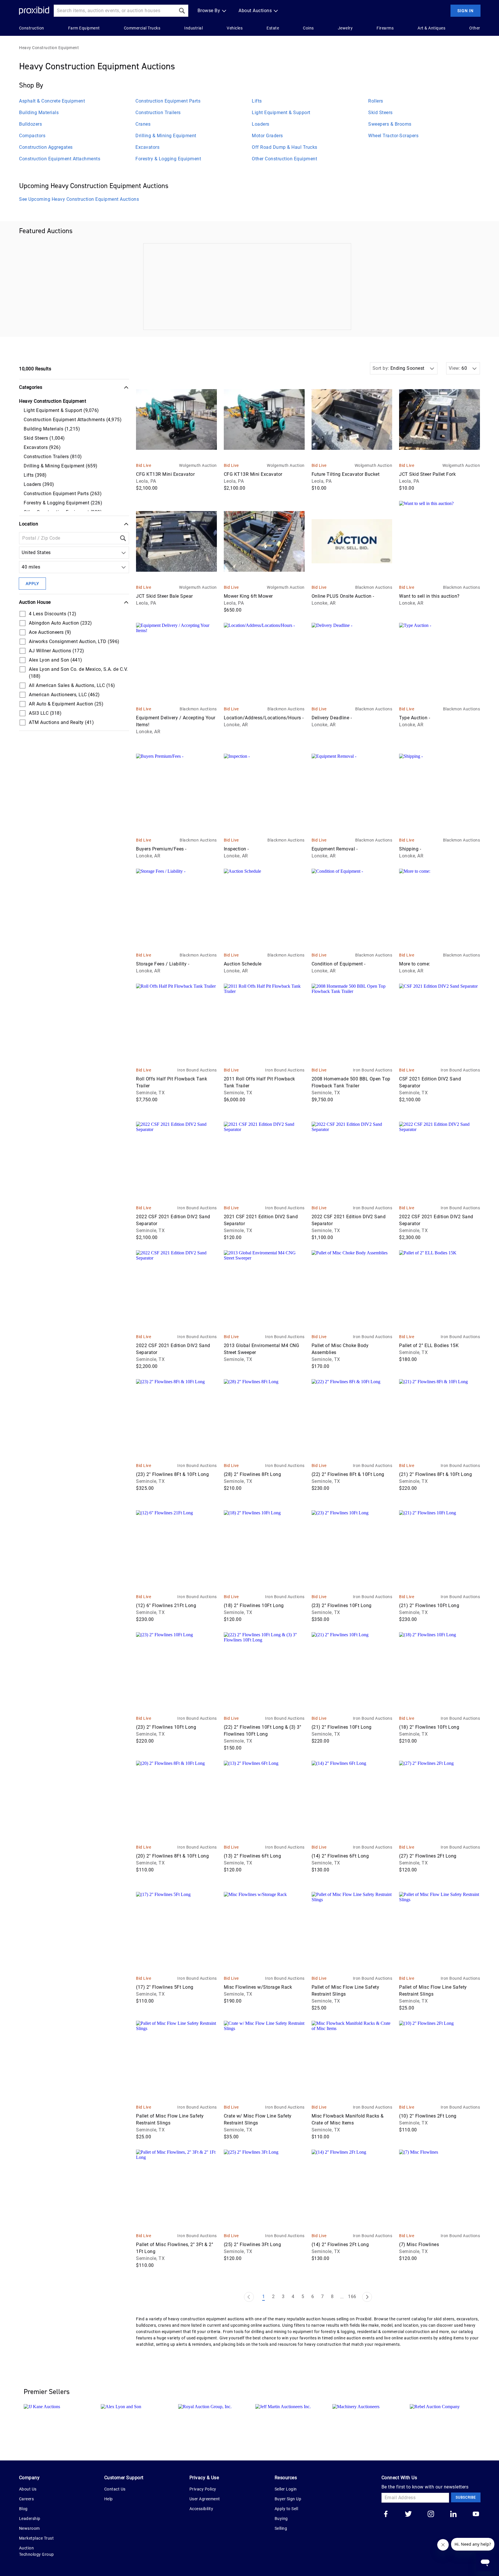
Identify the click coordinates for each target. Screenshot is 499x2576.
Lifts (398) (35, 475)
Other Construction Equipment (284, 159)
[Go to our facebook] (386, 2514)
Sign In (466, 11)
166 (352, 2297)
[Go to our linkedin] (453, 2514)
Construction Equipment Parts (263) (63, 494)
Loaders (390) (39, 484)
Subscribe (466, 2497)
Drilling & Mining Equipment (166, 136)
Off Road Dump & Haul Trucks (285, 147)
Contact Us (115, 2489)
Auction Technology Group (37, 2551)
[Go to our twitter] (408, 2514)
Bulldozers (30, 124)
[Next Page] (367, 2297)
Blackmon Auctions (374, 587)
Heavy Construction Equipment (49, 48)
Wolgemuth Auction (198, 465)
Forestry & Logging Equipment (168, 159)
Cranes (143, 124)
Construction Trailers (158, 113)
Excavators (147, 147)
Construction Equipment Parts (168, 101)
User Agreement (205, 2499)
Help (109, 2499)
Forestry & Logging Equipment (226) (63, 503)
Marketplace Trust (37, 2538)
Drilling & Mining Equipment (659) (61, 466)
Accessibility (201, 2509)
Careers (27, 2499)
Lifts (257, 101)
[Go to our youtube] (476, 2514)
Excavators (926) (42, 447)
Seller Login (286, 2489)
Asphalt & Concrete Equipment (52, 101)
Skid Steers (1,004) (44, 438)
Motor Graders (267, 136)
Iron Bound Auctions (197, 1070)
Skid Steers (380, 113)
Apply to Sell (286, 2509)
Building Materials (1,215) (52, 429)
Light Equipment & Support (281, 113)
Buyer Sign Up (288, 2499)
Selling (281, 2528)
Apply (32, 584)
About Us (28, 2489)
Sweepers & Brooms (390, 124)
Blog (23, 2509)
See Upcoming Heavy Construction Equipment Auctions (79, 199)
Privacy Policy (203, 2489)
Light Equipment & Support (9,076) (61, 410)
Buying (281, 2519)
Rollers (376, 101)
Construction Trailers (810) (53, 457)
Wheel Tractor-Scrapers (393, 136)
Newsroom (29, 2528)
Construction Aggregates (46, 147)
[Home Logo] (34, 11)
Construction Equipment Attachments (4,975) (73, 420)
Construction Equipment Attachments (60, 159)
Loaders (261, 124)
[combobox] (23, 553)
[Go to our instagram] (431, 2514)
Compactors (32, 136)
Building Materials (39, 113)
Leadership (30, 2519)
